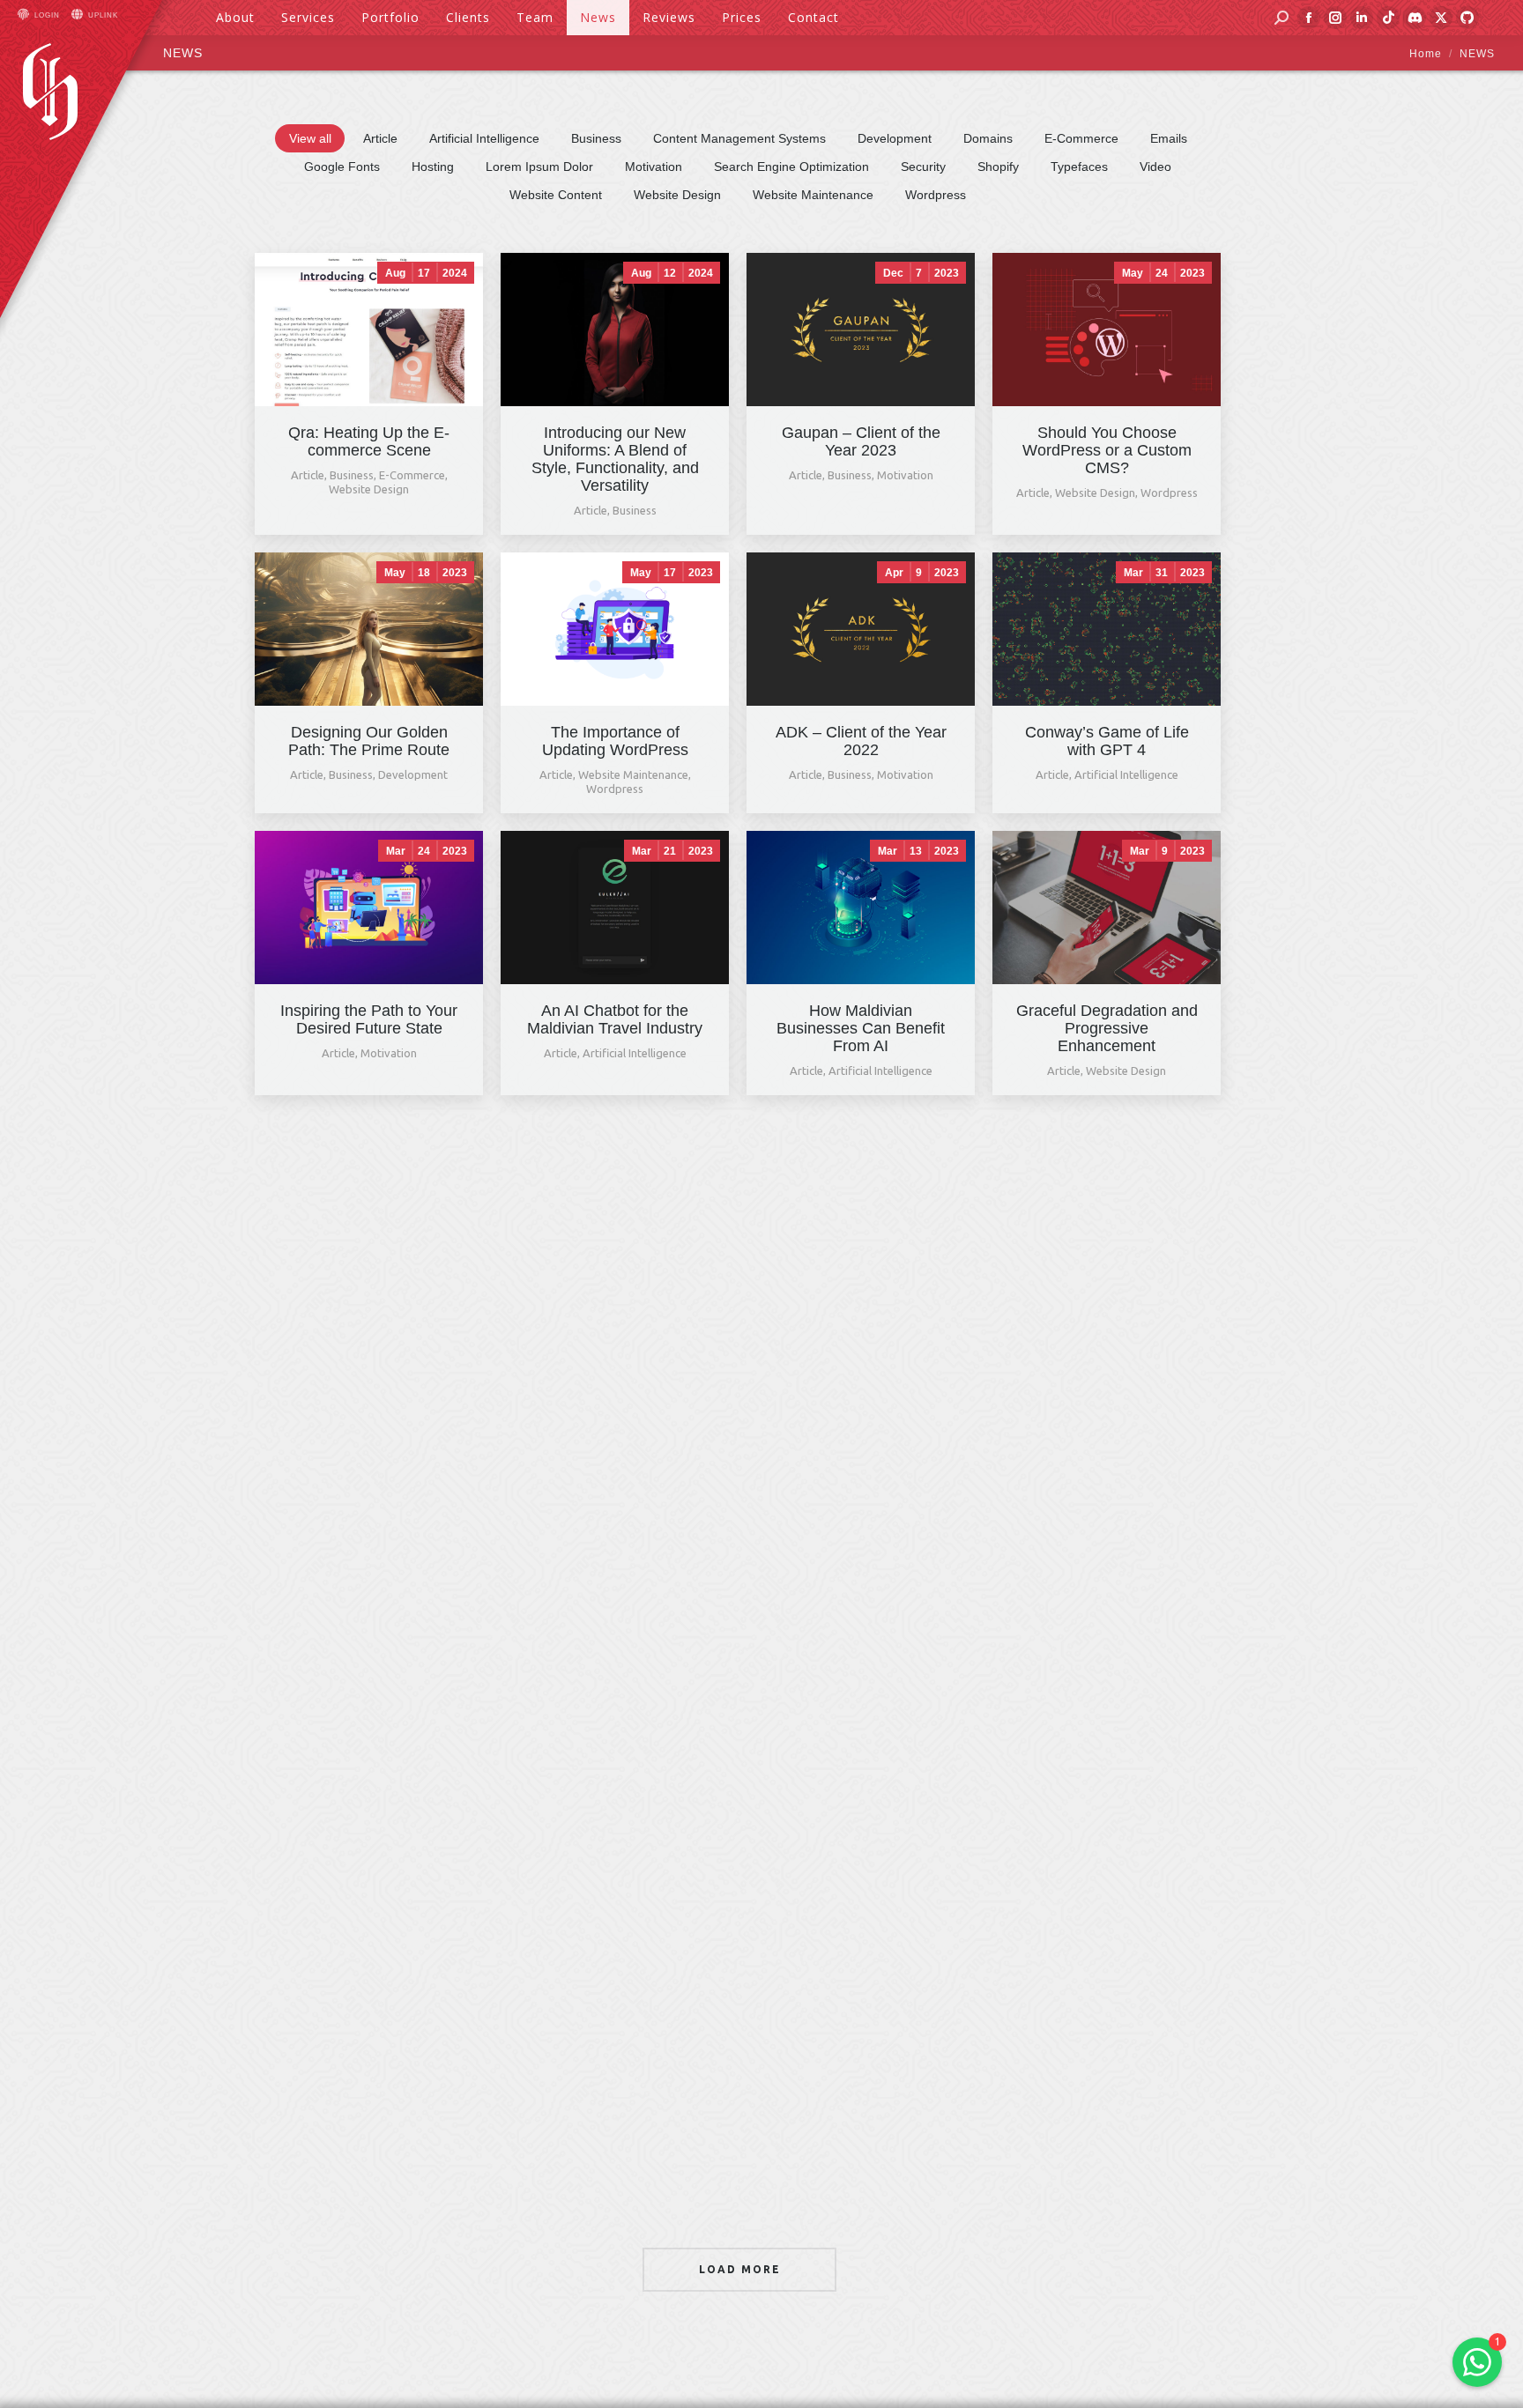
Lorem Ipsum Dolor (539, 167)
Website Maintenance (813, 195)
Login (47, 15)
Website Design (677, 195)
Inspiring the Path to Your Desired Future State (369, 1019)
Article (380, 138)
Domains (988, 138)
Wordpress (936, 195)
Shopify (998, 167)
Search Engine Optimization (791, 167)
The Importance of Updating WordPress (615, 741)
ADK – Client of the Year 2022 (861, 741)
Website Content (556, 195)
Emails (1169, 138)
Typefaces (1079, 167)
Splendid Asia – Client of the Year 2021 (861, 1866)
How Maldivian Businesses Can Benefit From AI (861, 1028)
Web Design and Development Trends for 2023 (861, 1310)
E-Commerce (1081, 138)
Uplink (103, 15)
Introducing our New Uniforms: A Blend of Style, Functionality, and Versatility (615, 459)
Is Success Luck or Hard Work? (369, 1584)
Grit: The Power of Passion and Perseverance (615, 1310)
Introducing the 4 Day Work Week (1107, 1866)
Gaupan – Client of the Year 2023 (861, 441)
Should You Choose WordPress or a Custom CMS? (1107, 450)
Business (596, 138)
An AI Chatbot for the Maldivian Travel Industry (615, 1019)
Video (1155, 167)
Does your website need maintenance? (1107, 1584)
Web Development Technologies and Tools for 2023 (861, 1593)
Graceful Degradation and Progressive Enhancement (1107, 1028)
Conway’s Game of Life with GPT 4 (1107, 741)
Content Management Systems (739, 138)
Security (923, 167)
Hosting (433, 167)
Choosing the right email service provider (369, 2145)
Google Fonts (342, 167)
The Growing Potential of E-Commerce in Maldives (615, 1584)
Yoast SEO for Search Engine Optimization (369, 1866)
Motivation (654, 167)
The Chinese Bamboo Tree (1107, 1301)
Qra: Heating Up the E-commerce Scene (369, 441)
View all (310, 138)
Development (895, 138)
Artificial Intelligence (484, 138)
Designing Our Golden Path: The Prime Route (369, 741)
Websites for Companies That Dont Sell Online (369, 1301)
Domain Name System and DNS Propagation (615, 1866)
